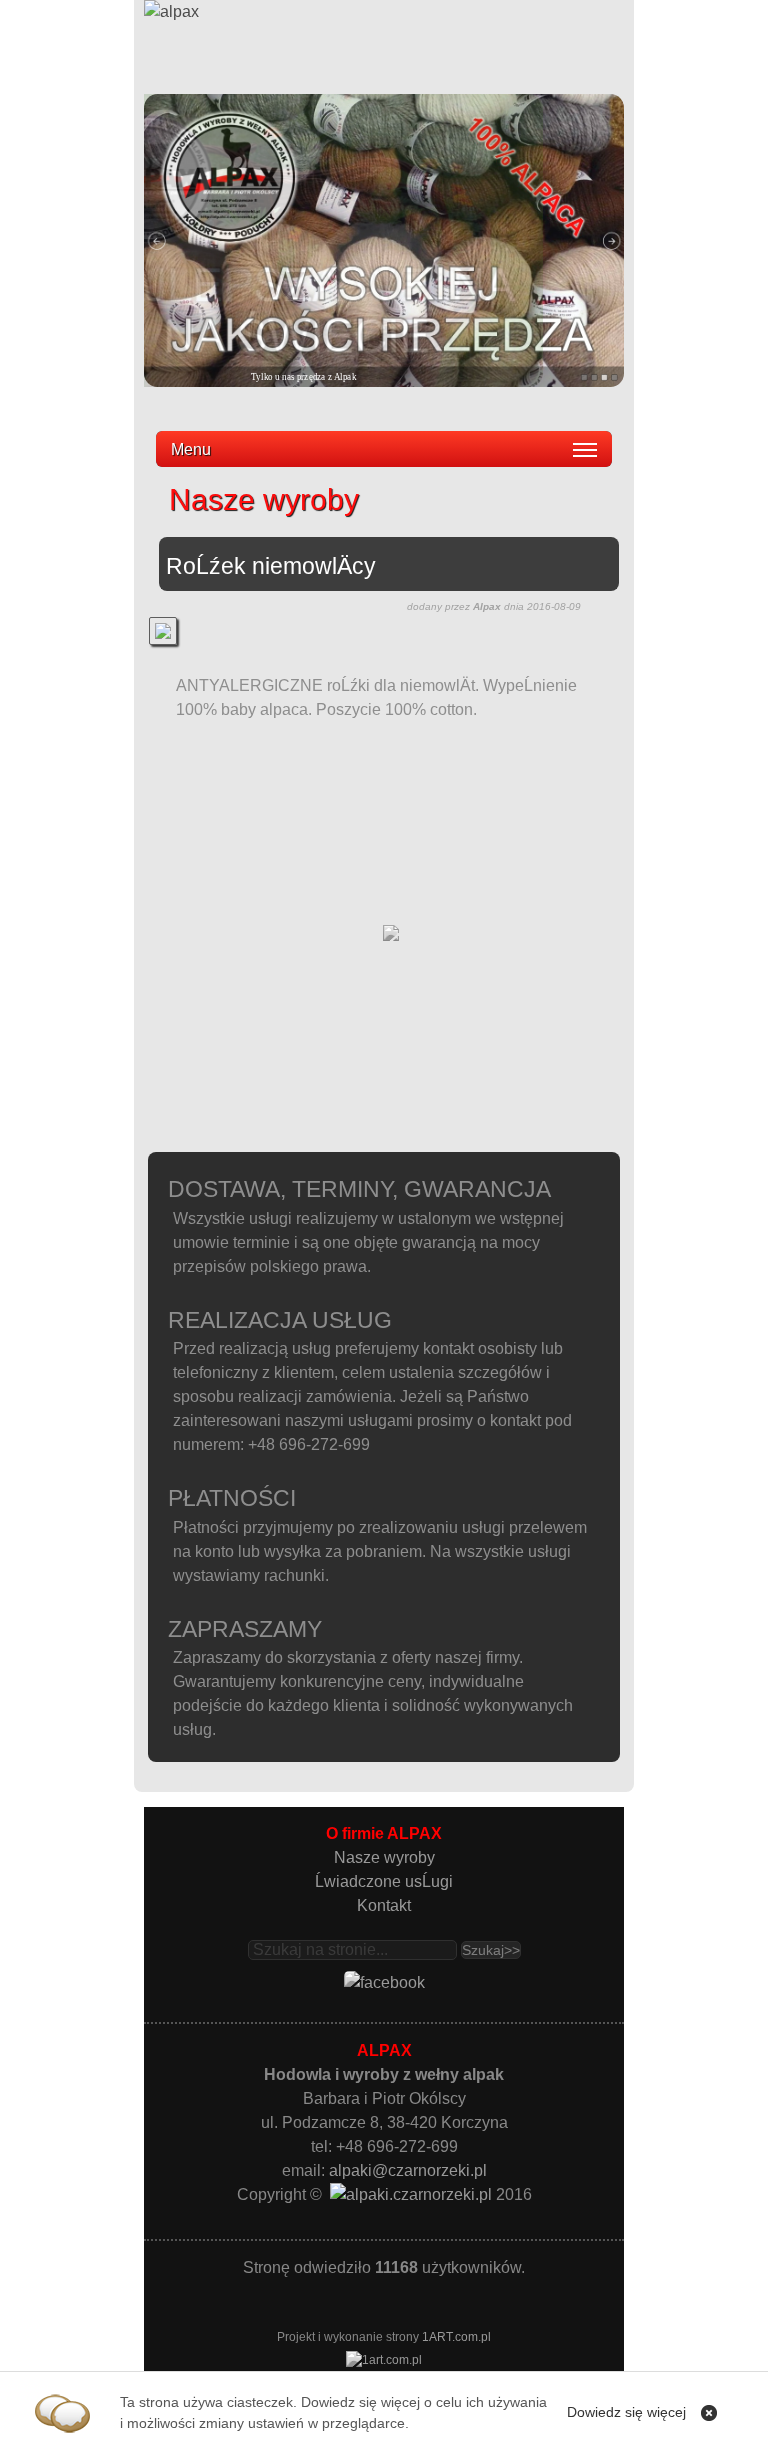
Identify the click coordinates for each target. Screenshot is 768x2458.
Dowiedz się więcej (626, 2412)
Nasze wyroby (384, 1857)
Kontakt (384, 1905)
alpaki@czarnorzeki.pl (408, 2170)
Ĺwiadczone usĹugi (384, 1881)
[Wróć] (391, 940)
